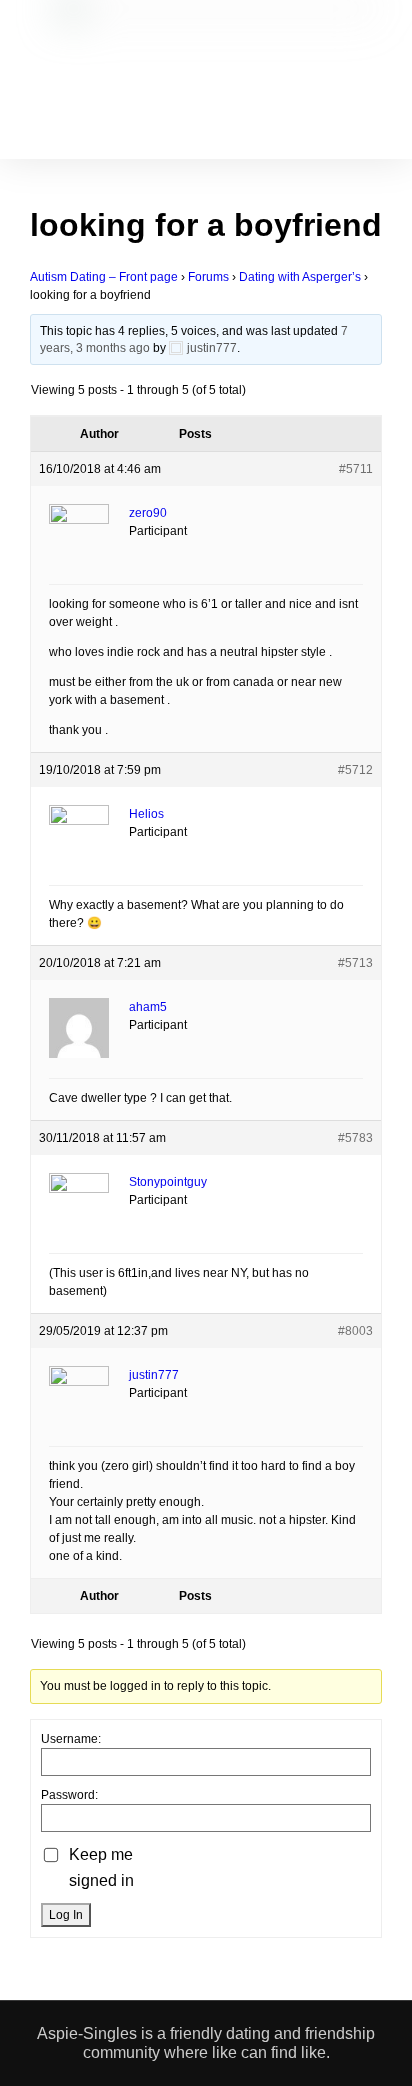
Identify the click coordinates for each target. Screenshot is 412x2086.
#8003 (355, 1331)
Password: (69, 1795)
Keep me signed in (101, 1867)
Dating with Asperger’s (300, 277)
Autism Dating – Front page (104, 277)
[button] (194, 92)
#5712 (355, 770)
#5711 (356, 469)
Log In (66, 1915)
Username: (71, 1739)
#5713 (355, 963)
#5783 (355, 1138)
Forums (208, 277)
